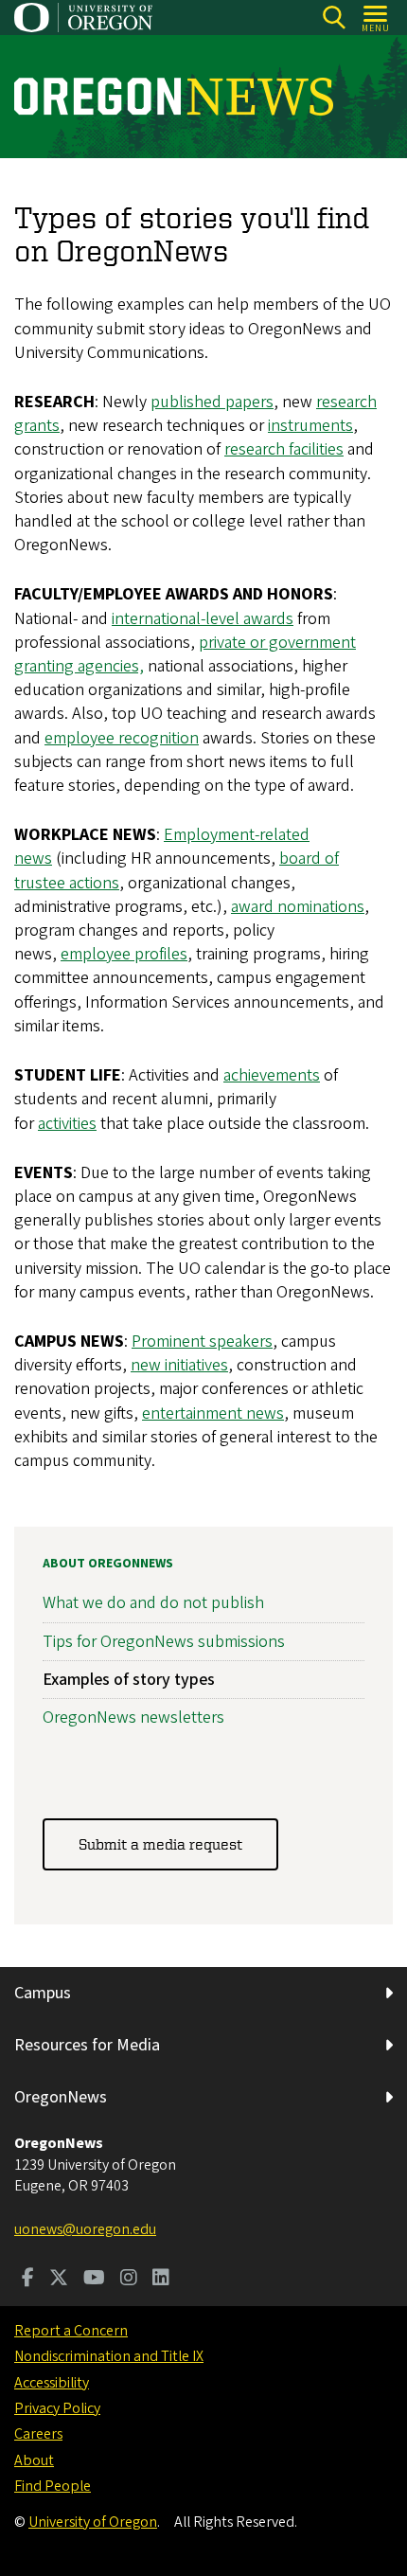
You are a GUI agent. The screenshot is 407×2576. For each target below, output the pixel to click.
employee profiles (124, 954)
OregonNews (61, 2097)
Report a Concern (71, 2331)
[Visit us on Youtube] (94, 2280)
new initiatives (179, 1365)
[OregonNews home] (174, 97)
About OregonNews (108, 1564)
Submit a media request (160, 1844)
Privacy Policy (57, 2408)
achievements (272, 1075)
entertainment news (213, 1413)
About (34, 2460)
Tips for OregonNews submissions (164, 1642)
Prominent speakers (202, 1342)
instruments (310, 426)
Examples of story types (129, 1680)
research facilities (284, 449)
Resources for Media (87, 2045)
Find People (53, 2486)
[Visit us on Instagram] (129, 2280)
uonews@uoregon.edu (85, 2229)
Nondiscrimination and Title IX (109, 2356)
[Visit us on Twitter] (59, 2280)
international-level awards (203, 619)
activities (67, 1124)
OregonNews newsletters (133, 1717)
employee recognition (122, 738)
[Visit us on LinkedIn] (161, 2280)
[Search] (334, 18)
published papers (212, 402)
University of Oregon (93, 2522)
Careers (38, 2434)
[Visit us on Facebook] (28, 2280)
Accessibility (52, 2383)
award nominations (298, 907)
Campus (43, 1993)
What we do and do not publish (153, 1603)
